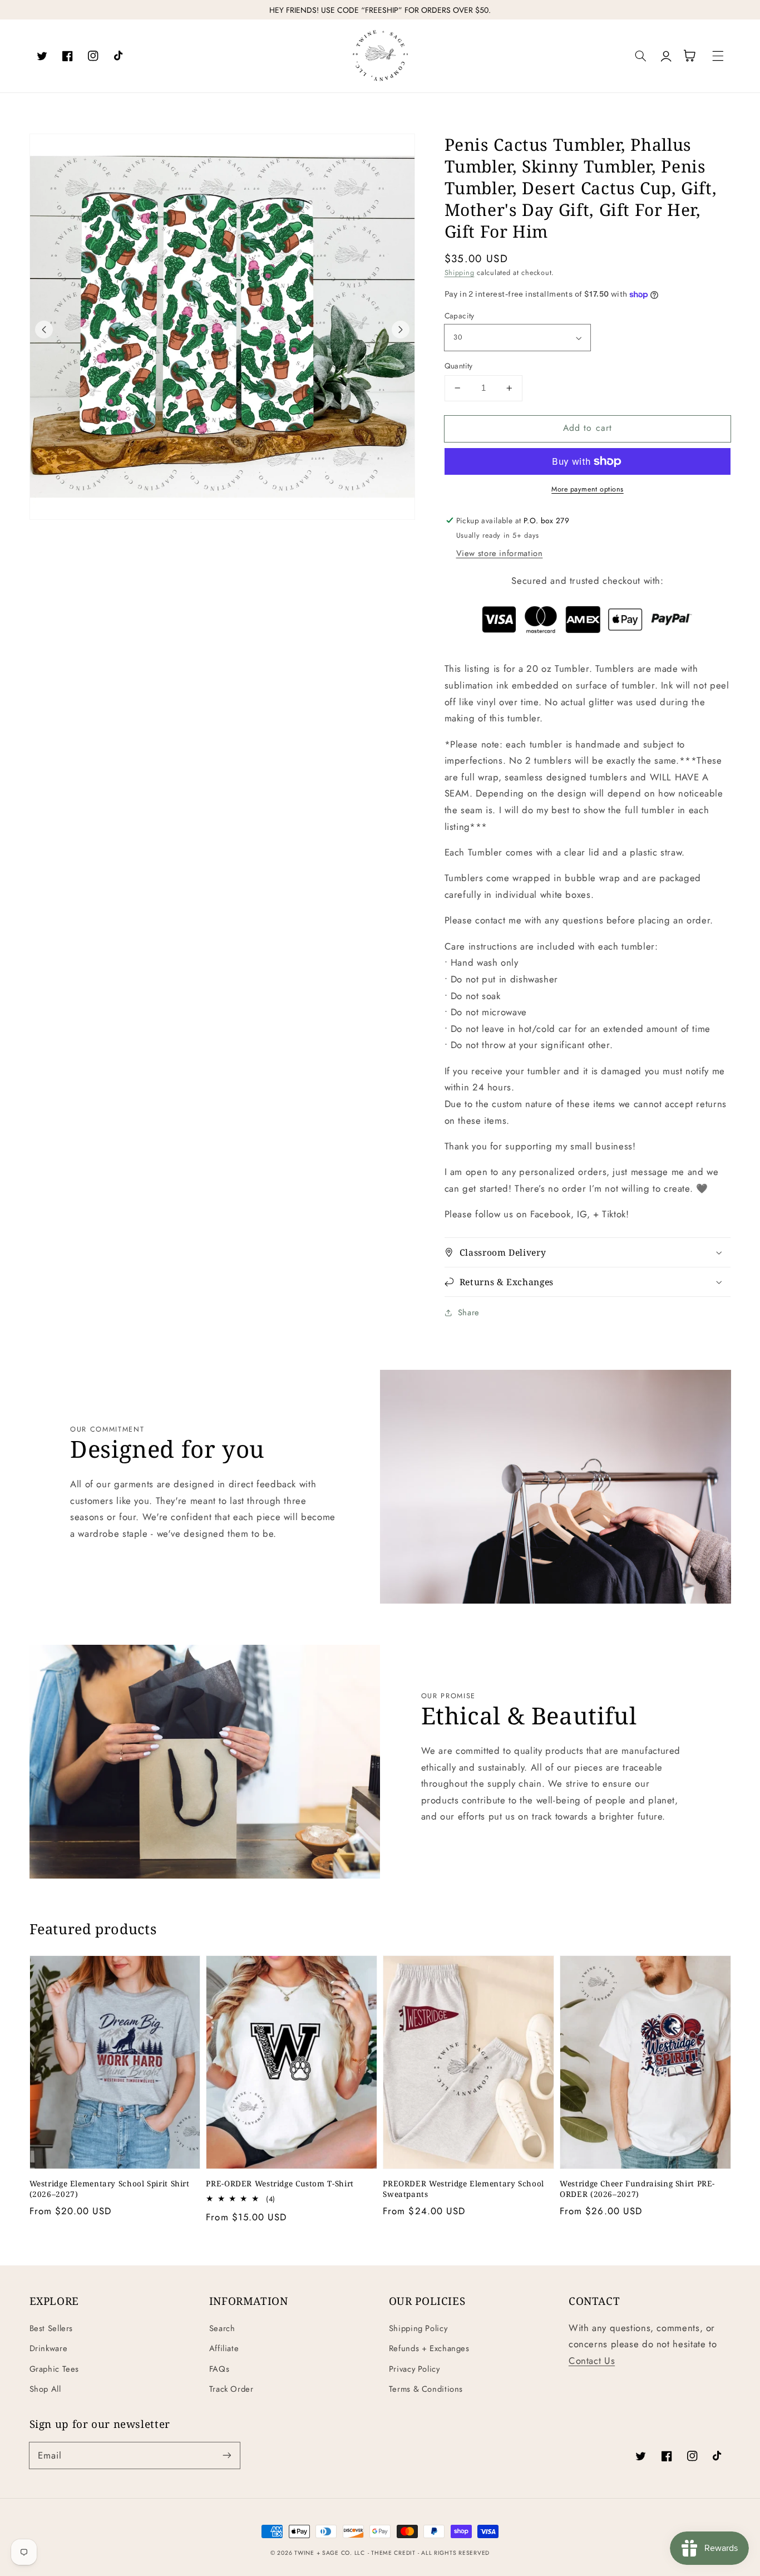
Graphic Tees (55, 2369)
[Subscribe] (226, 2455)
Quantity (459, 366)
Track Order (231, 2389)
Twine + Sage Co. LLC (330, 2553)
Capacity (460, 316)
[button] (641, 56)
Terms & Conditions (426, 2389)
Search (222, 2328)
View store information (500, 553)
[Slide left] (44, 330)
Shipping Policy (418, 2328)
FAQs (219, 2369)
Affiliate (224, 2348)
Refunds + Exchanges (429, 2348)
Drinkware (49, 2348)
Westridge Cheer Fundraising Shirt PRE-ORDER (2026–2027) (637, 2189)
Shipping (460, 273)
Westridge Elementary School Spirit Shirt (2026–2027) (110, 2189)
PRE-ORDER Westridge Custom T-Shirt (280, 2184)
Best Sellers (51, 2328)
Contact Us (592, 2361)
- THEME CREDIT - (395, 2553)
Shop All (45, 2389)
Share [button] (469, 1312)
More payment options (588, 489)
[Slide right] (401, 330)
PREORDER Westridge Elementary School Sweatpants (463, 2189)
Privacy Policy (414, 2369)
